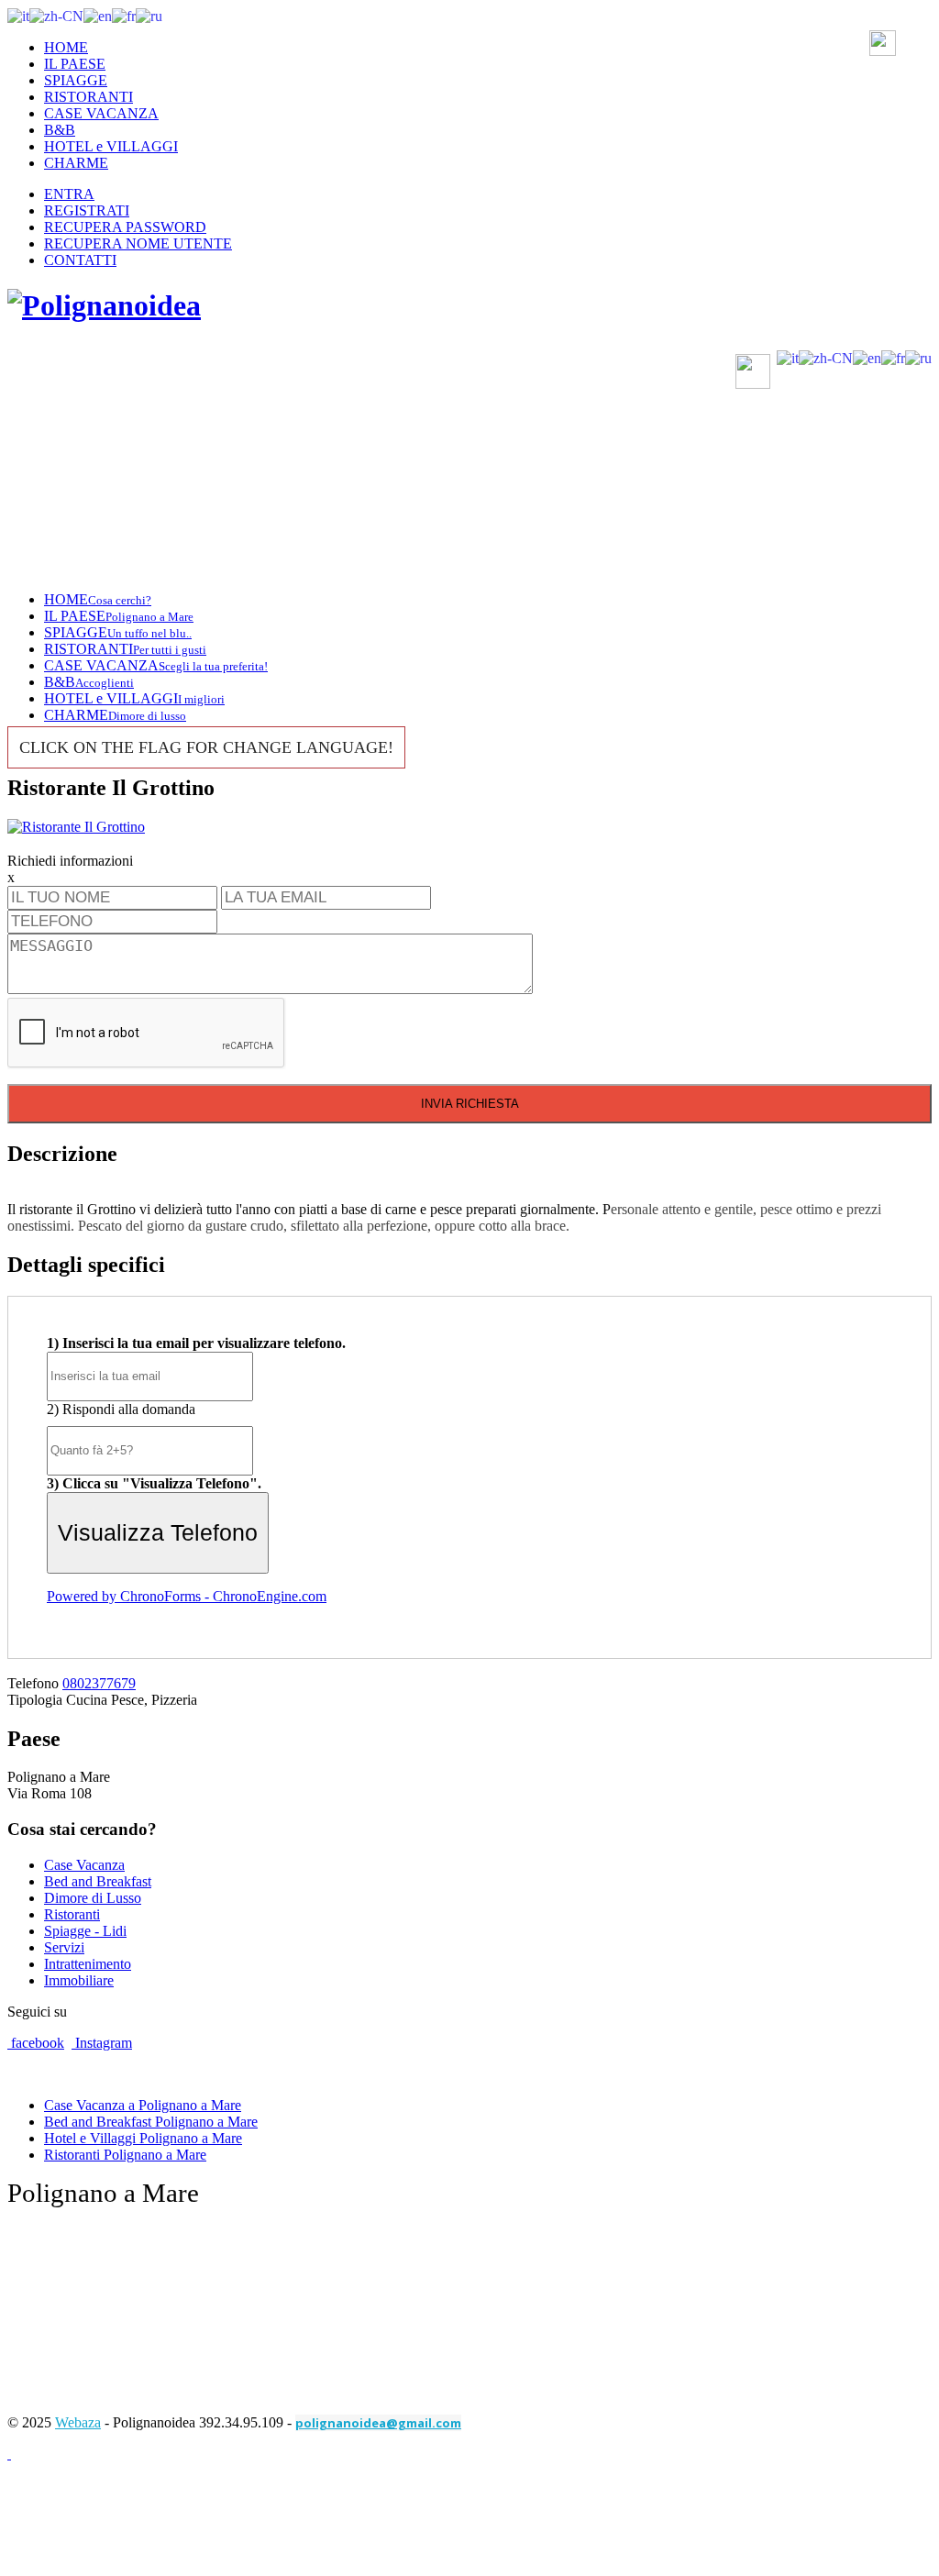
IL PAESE (75, 64)
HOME (66, 47)
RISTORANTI (88, 97)
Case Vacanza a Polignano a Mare (143, 2105)
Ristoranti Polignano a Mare (125, 2155)
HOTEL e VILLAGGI (111, 146)
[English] (98, 15)
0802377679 (99, 1683)
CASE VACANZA (101, 113)
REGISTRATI (87, 210)
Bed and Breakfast (98, 1881)
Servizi (64, 1947)
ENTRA (69, 194)
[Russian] (149, 15)
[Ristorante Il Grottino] (76, 827)
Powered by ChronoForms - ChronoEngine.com (187, 1596)
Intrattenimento (88, 1964)
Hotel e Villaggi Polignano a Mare (143, 2138)
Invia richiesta (470, 1104)
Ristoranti (72, 1914)
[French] (124, 15)
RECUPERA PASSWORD (125, 227)
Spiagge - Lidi (85, 1931)
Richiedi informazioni (70, 861)
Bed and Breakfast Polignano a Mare (151, 2122)
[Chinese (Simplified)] (56, 15)
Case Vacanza (84, 1865)
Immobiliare (79, 1980)
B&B (60, 130)
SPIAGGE (76, 80)
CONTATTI (80, 260)
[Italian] (18, 15)
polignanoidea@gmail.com (378, 2423)
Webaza (78, 2422)
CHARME (76, 163)
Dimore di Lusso (93, 1898)
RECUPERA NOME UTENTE (138, 243)
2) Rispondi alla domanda (121, 1409)
